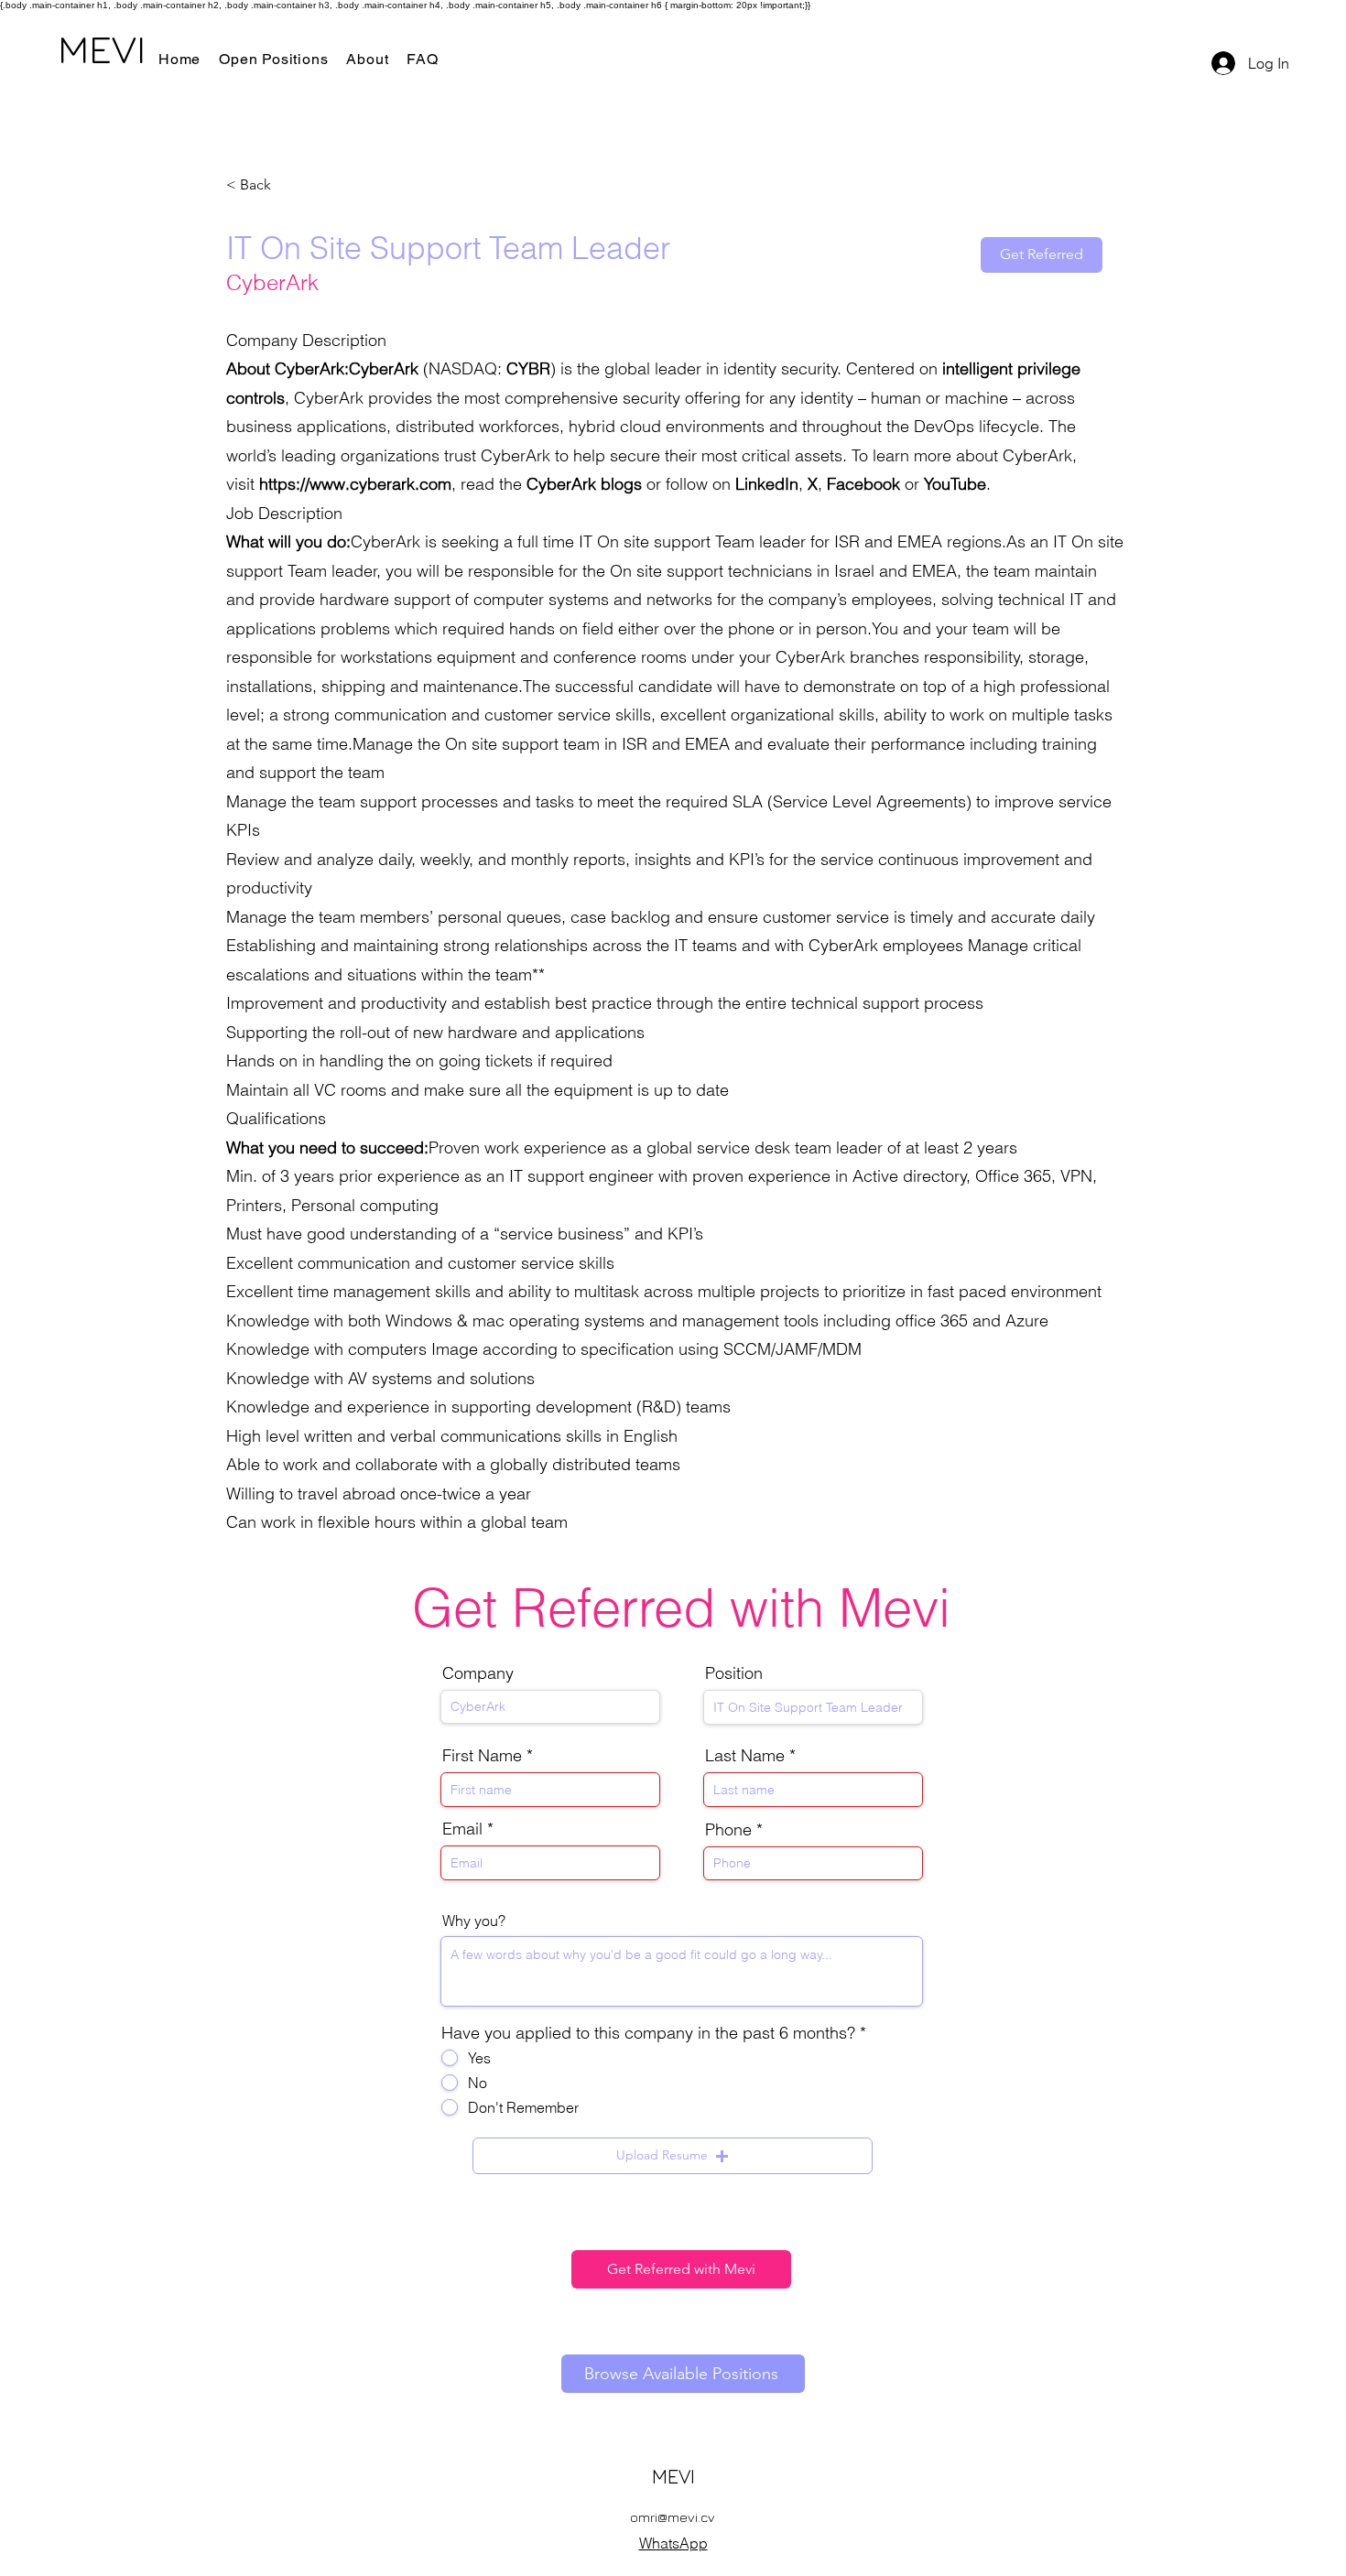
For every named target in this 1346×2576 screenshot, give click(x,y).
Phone (728, 1830)
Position (734, 1673)
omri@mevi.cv (673, 2517)
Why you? (474, 1921)
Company (478, 1673)
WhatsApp (673, 2543)
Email (462, 1829)
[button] (673, 2156)
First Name (482, 1756)
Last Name (745, 1756)
